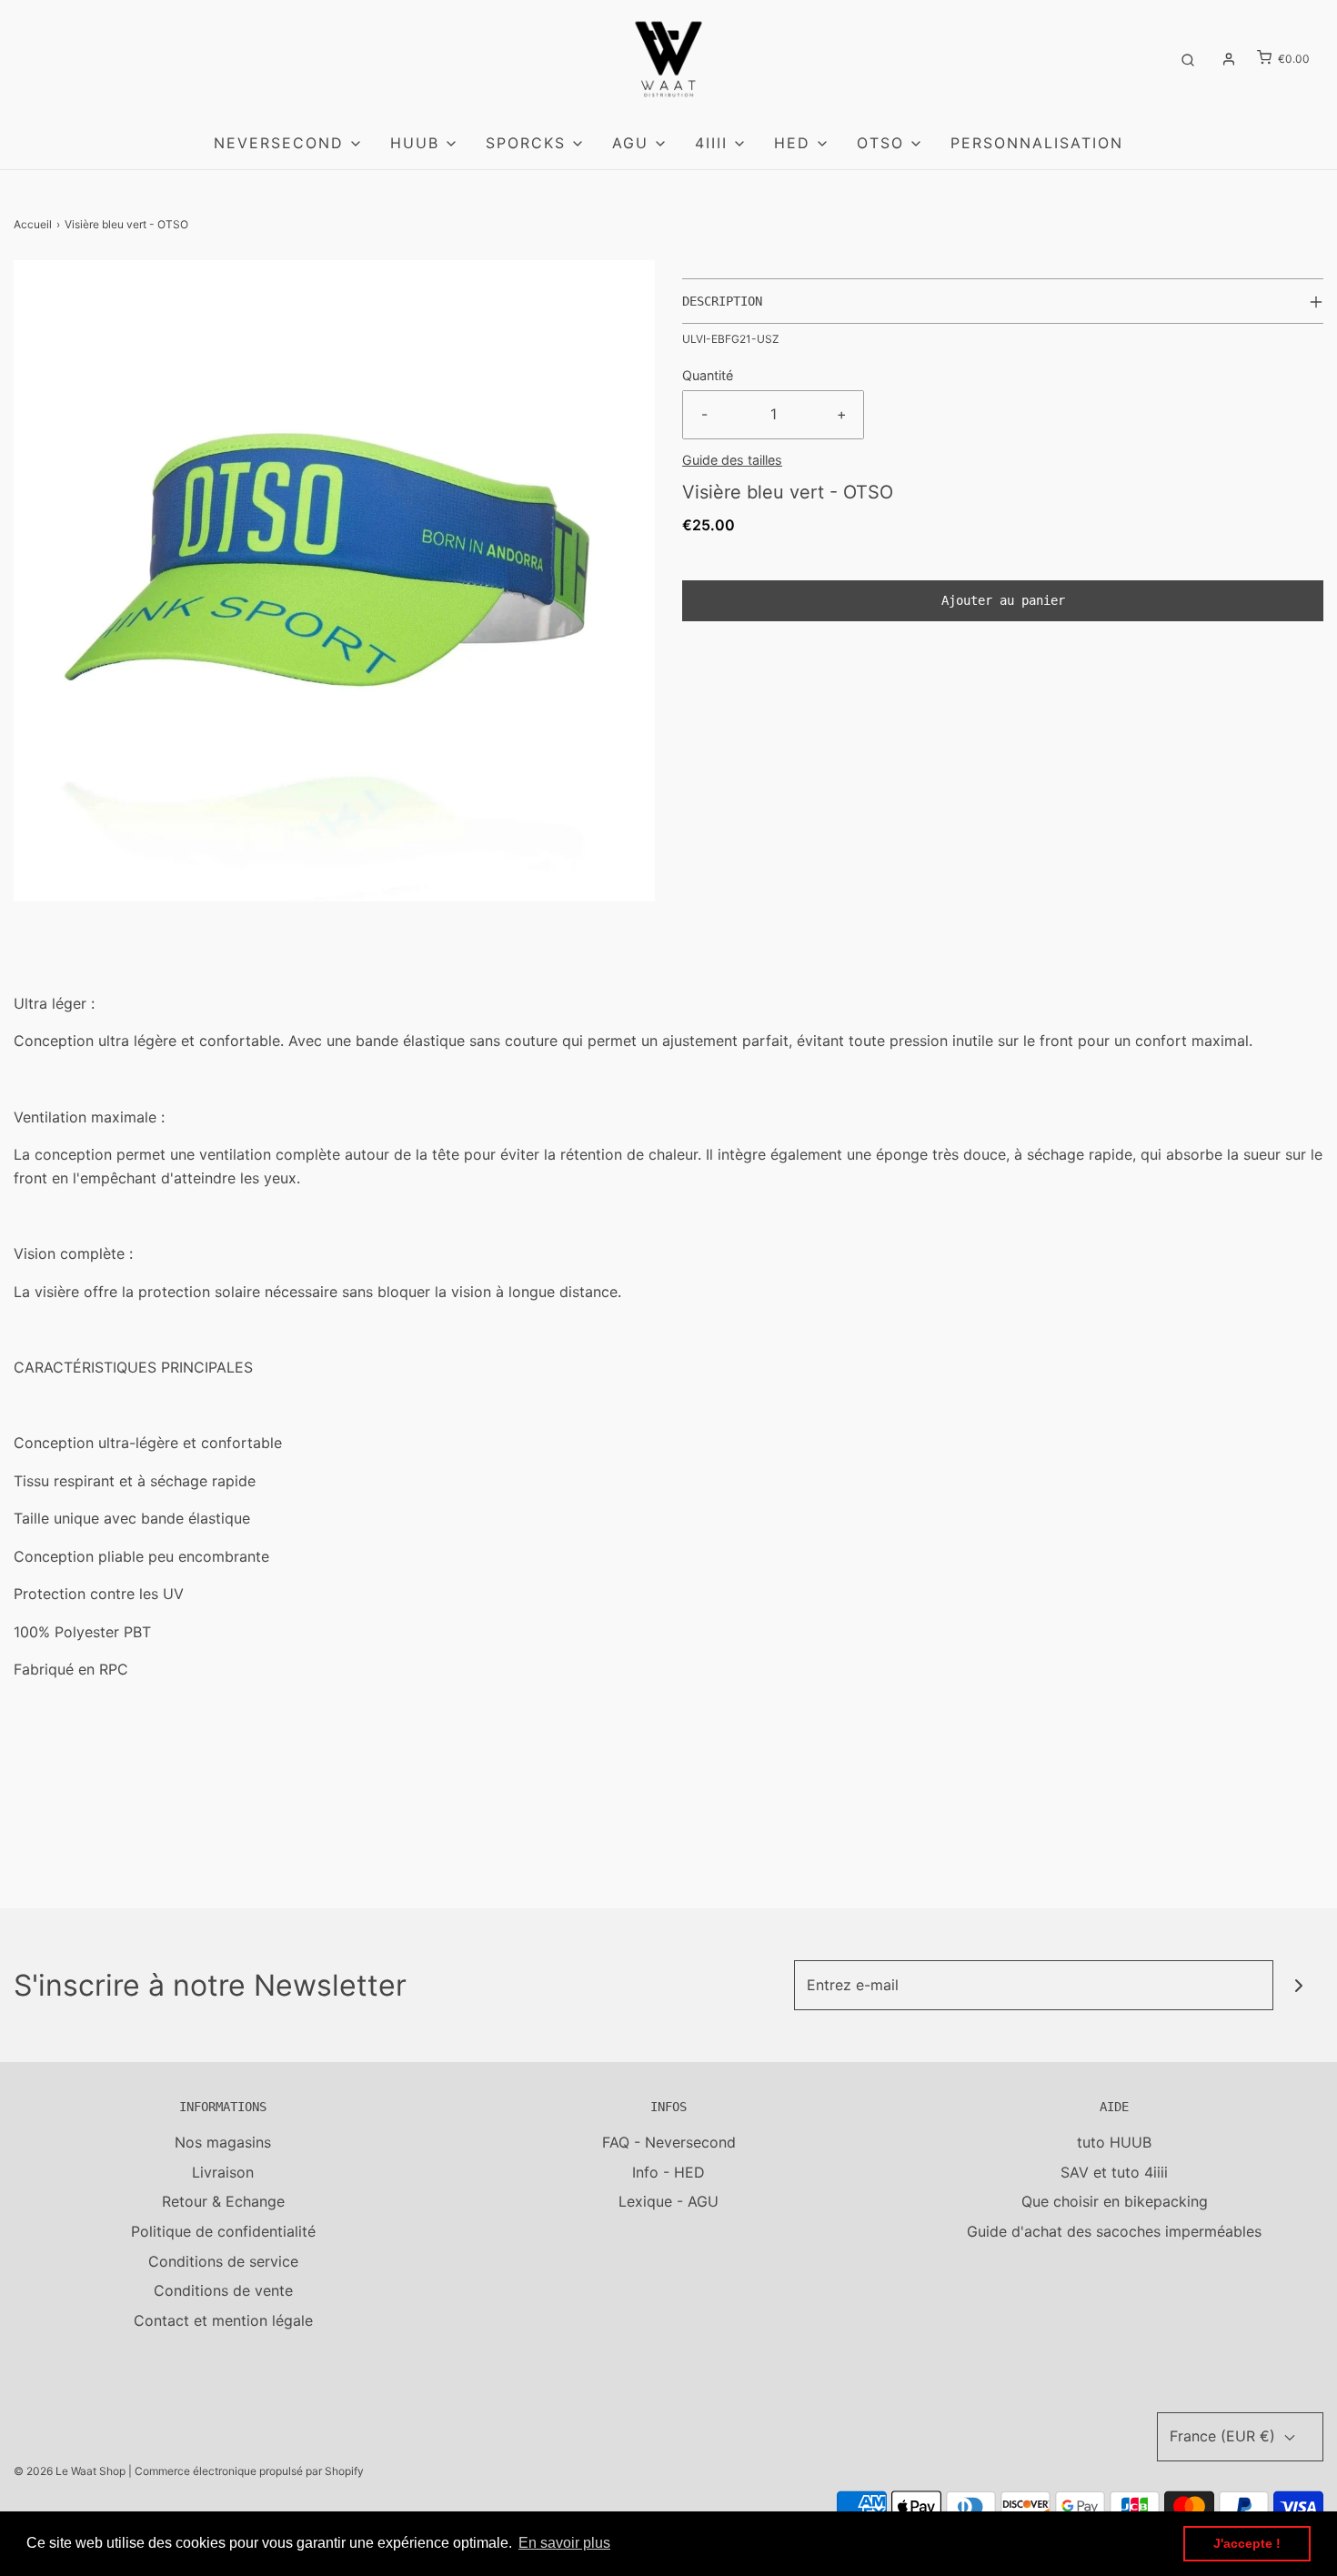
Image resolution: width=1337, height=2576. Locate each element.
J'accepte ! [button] (1247, 2543)
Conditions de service (223, 2261)
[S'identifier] (1229, 59)
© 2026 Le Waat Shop (70, 2471)
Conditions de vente (223, 2290)
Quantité (708, 375)
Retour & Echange (223, 2201)
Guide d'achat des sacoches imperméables (1114, 2231)
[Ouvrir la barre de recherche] (1188, 59)
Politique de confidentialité (223, 2231)
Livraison (223, 2172)
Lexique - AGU (668, 2201)
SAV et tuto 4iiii (1114, 2172)
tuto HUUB (1114, 2142)
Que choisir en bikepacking (1115, 2201)
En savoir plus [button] (564, 2543)
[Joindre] (1298, 1985)
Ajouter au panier (1003, 600)
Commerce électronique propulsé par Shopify (249, 2471)
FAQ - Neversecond (669, 2142)
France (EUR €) (1225, 2436)
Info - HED (668, 2172)
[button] (1003, 301)
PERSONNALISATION (1037, 143)
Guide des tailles (732, 460)
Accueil (33, 224)
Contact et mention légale (223, 2320)
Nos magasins (223, 2142)
